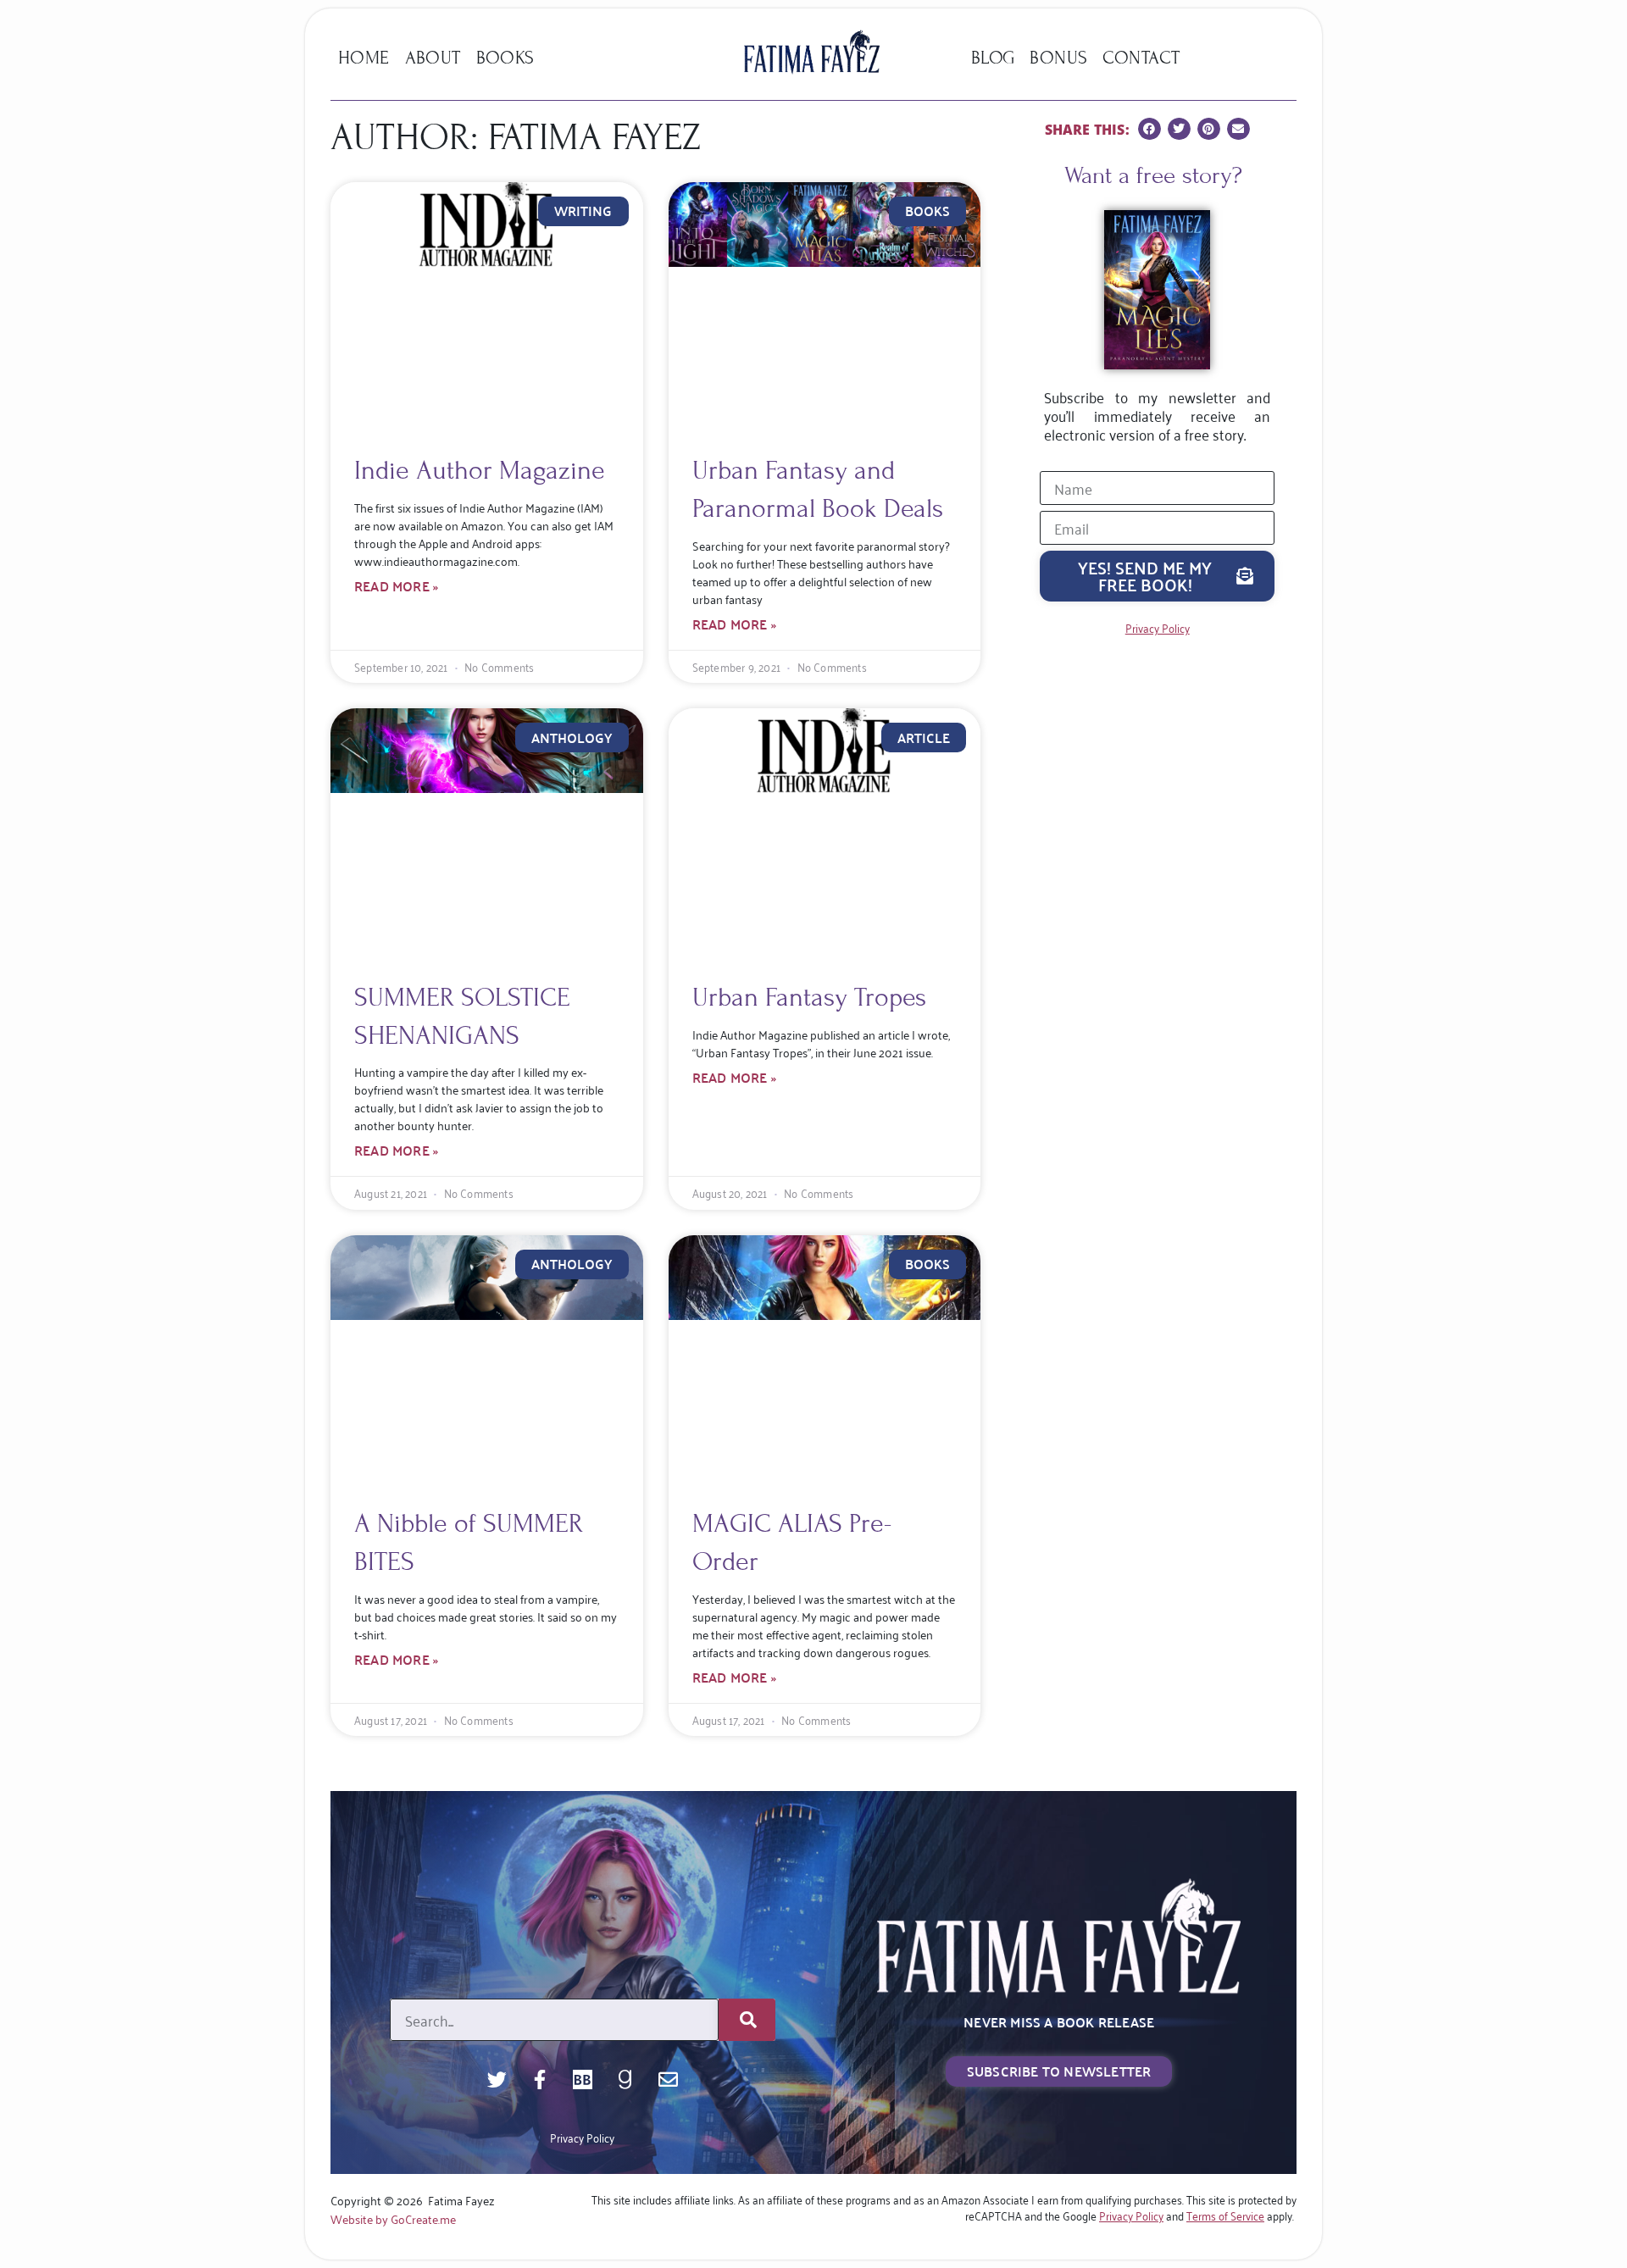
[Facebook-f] (540, 2079)
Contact (1141, 58)
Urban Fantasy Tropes (809, 997)
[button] (1149, 129)
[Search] (747, 2020)
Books (505, 58)
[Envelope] (668, 2079)
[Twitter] (497, 2079)
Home (364, 58)
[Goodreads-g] (626, 2079)
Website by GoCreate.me (393, 2218)
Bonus (1058, 58)
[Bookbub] (583, 2079)
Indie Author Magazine (480, 470)
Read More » (396, 586)
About (433, 58)
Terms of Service (1225, 2215)
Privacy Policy (582, 2137)
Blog (993, 58)
